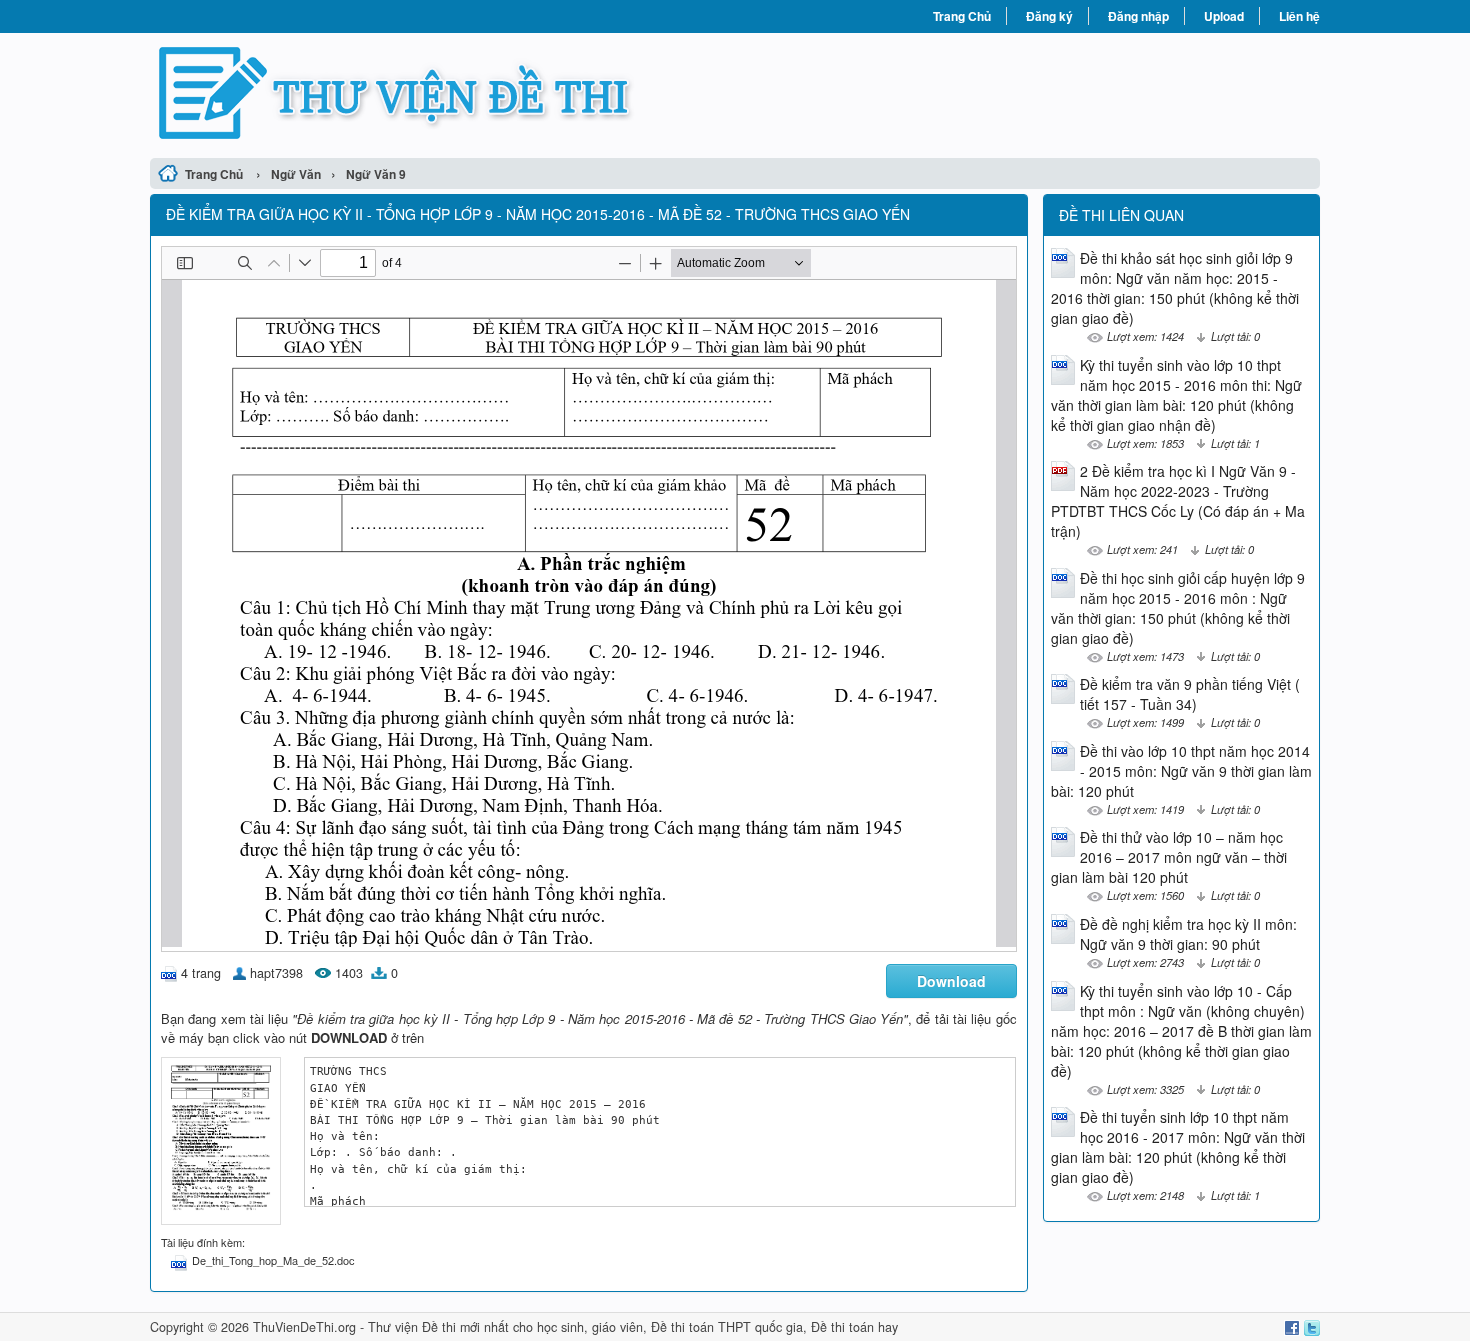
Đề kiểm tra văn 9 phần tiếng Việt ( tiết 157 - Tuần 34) (1190, 694)
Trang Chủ (962, 16)
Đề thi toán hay (854, 1327)
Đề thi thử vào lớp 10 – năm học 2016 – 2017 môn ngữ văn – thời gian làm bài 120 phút (1169, 857)
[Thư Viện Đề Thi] (442, 93)
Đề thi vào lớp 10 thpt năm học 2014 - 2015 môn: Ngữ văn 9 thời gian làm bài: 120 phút (1181, 771)
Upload (1224, 16)
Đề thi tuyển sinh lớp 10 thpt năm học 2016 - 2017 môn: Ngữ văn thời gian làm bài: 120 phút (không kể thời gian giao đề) (1178, 1147)
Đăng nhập (1138, 16)
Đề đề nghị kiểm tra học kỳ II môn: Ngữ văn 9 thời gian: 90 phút (1188, 934)
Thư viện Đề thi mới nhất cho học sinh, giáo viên (505, 1327)
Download (951, 981)
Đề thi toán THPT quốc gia (727, 1327)
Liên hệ (1299, 16)
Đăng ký (1049, 16)
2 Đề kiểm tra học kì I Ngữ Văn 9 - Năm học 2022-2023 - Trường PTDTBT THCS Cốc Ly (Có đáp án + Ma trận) (1178, 501)
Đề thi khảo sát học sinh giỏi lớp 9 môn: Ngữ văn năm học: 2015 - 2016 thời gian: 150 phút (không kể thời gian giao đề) (1175, 288)
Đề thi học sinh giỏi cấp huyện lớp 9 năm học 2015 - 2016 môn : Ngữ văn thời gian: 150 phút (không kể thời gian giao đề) (1178, 608)
